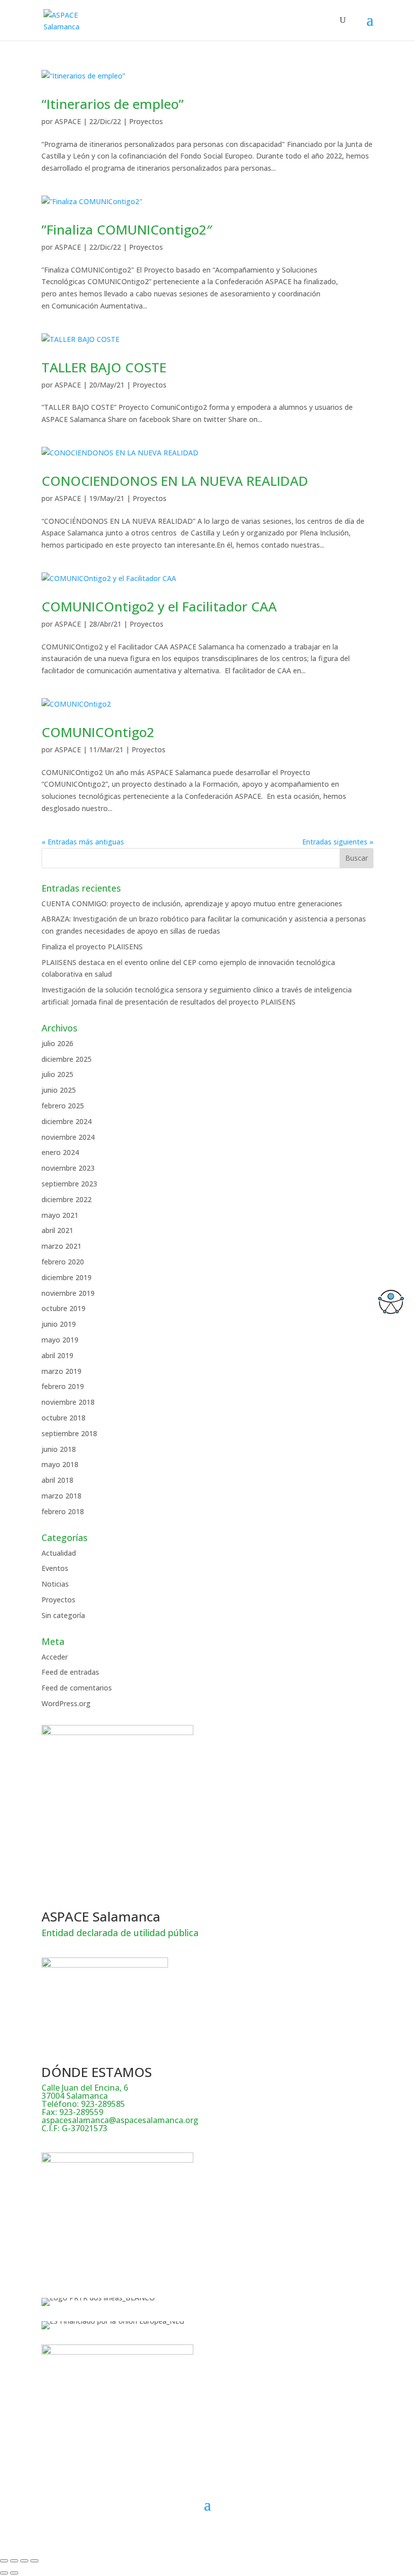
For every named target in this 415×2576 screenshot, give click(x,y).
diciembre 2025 (67, 1059)
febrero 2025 (63, 1106)
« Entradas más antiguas (83, 842)
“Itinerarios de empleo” (113, 104)
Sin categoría (63, 1615)
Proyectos (146, 121)
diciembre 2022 (67, 1199)
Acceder (55, 1657)
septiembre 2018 (69, 1433)
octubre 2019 (64, 1308)
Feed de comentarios (77, 1688)
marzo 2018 (61, 1496)
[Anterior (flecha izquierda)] (4, 2573)
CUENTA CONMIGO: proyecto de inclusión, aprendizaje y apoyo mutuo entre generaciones (192, 903)
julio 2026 (57, 1043)
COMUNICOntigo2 (98, 732)
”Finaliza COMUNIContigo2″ (127, 229)
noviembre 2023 (68, 1168)
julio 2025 (57, 1074)
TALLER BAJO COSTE (104, 367)
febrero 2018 (63, 1511)
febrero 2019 (63, 1386)
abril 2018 (57, 1480)
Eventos (55, 1568)
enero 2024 (60, 1152)
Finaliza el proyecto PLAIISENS (92, 947)
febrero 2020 (63, 1262)
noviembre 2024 (68, 1137)
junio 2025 (59, 1090)
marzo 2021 (61, 1246)
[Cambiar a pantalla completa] (14, 2561)
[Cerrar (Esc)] (34, 2561)
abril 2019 (57, 1355)
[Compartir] (24, 2561)
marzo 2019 (61, 1371)
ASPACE (68, 121)
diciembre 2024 (67, 1121)
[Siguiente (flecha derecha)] (14, 2573)
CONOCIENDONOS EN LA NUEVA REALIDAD (175, 481)
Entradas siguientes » (338, 842)
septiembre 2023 (69, 1184)
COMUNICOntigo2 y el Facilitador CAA (159, 606)
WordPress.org (66, 1703)
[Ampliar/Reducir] (4, 2561)
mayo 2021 (60, 1215)
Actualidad (59, 1553)
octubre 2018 (64, 1418)
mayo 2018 (60, 1464)
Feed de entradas (70, 1672)
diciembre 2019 (67, 1277)
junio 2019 (59, 1324)
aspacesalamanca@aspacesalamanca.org (120, 2120)
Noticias (55, 1584)
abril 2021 (57, 1230)
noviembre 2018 (68, 1402)
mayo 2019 (60, 1340)
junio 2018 (59, 1449)
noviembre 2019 (68, 1293)
